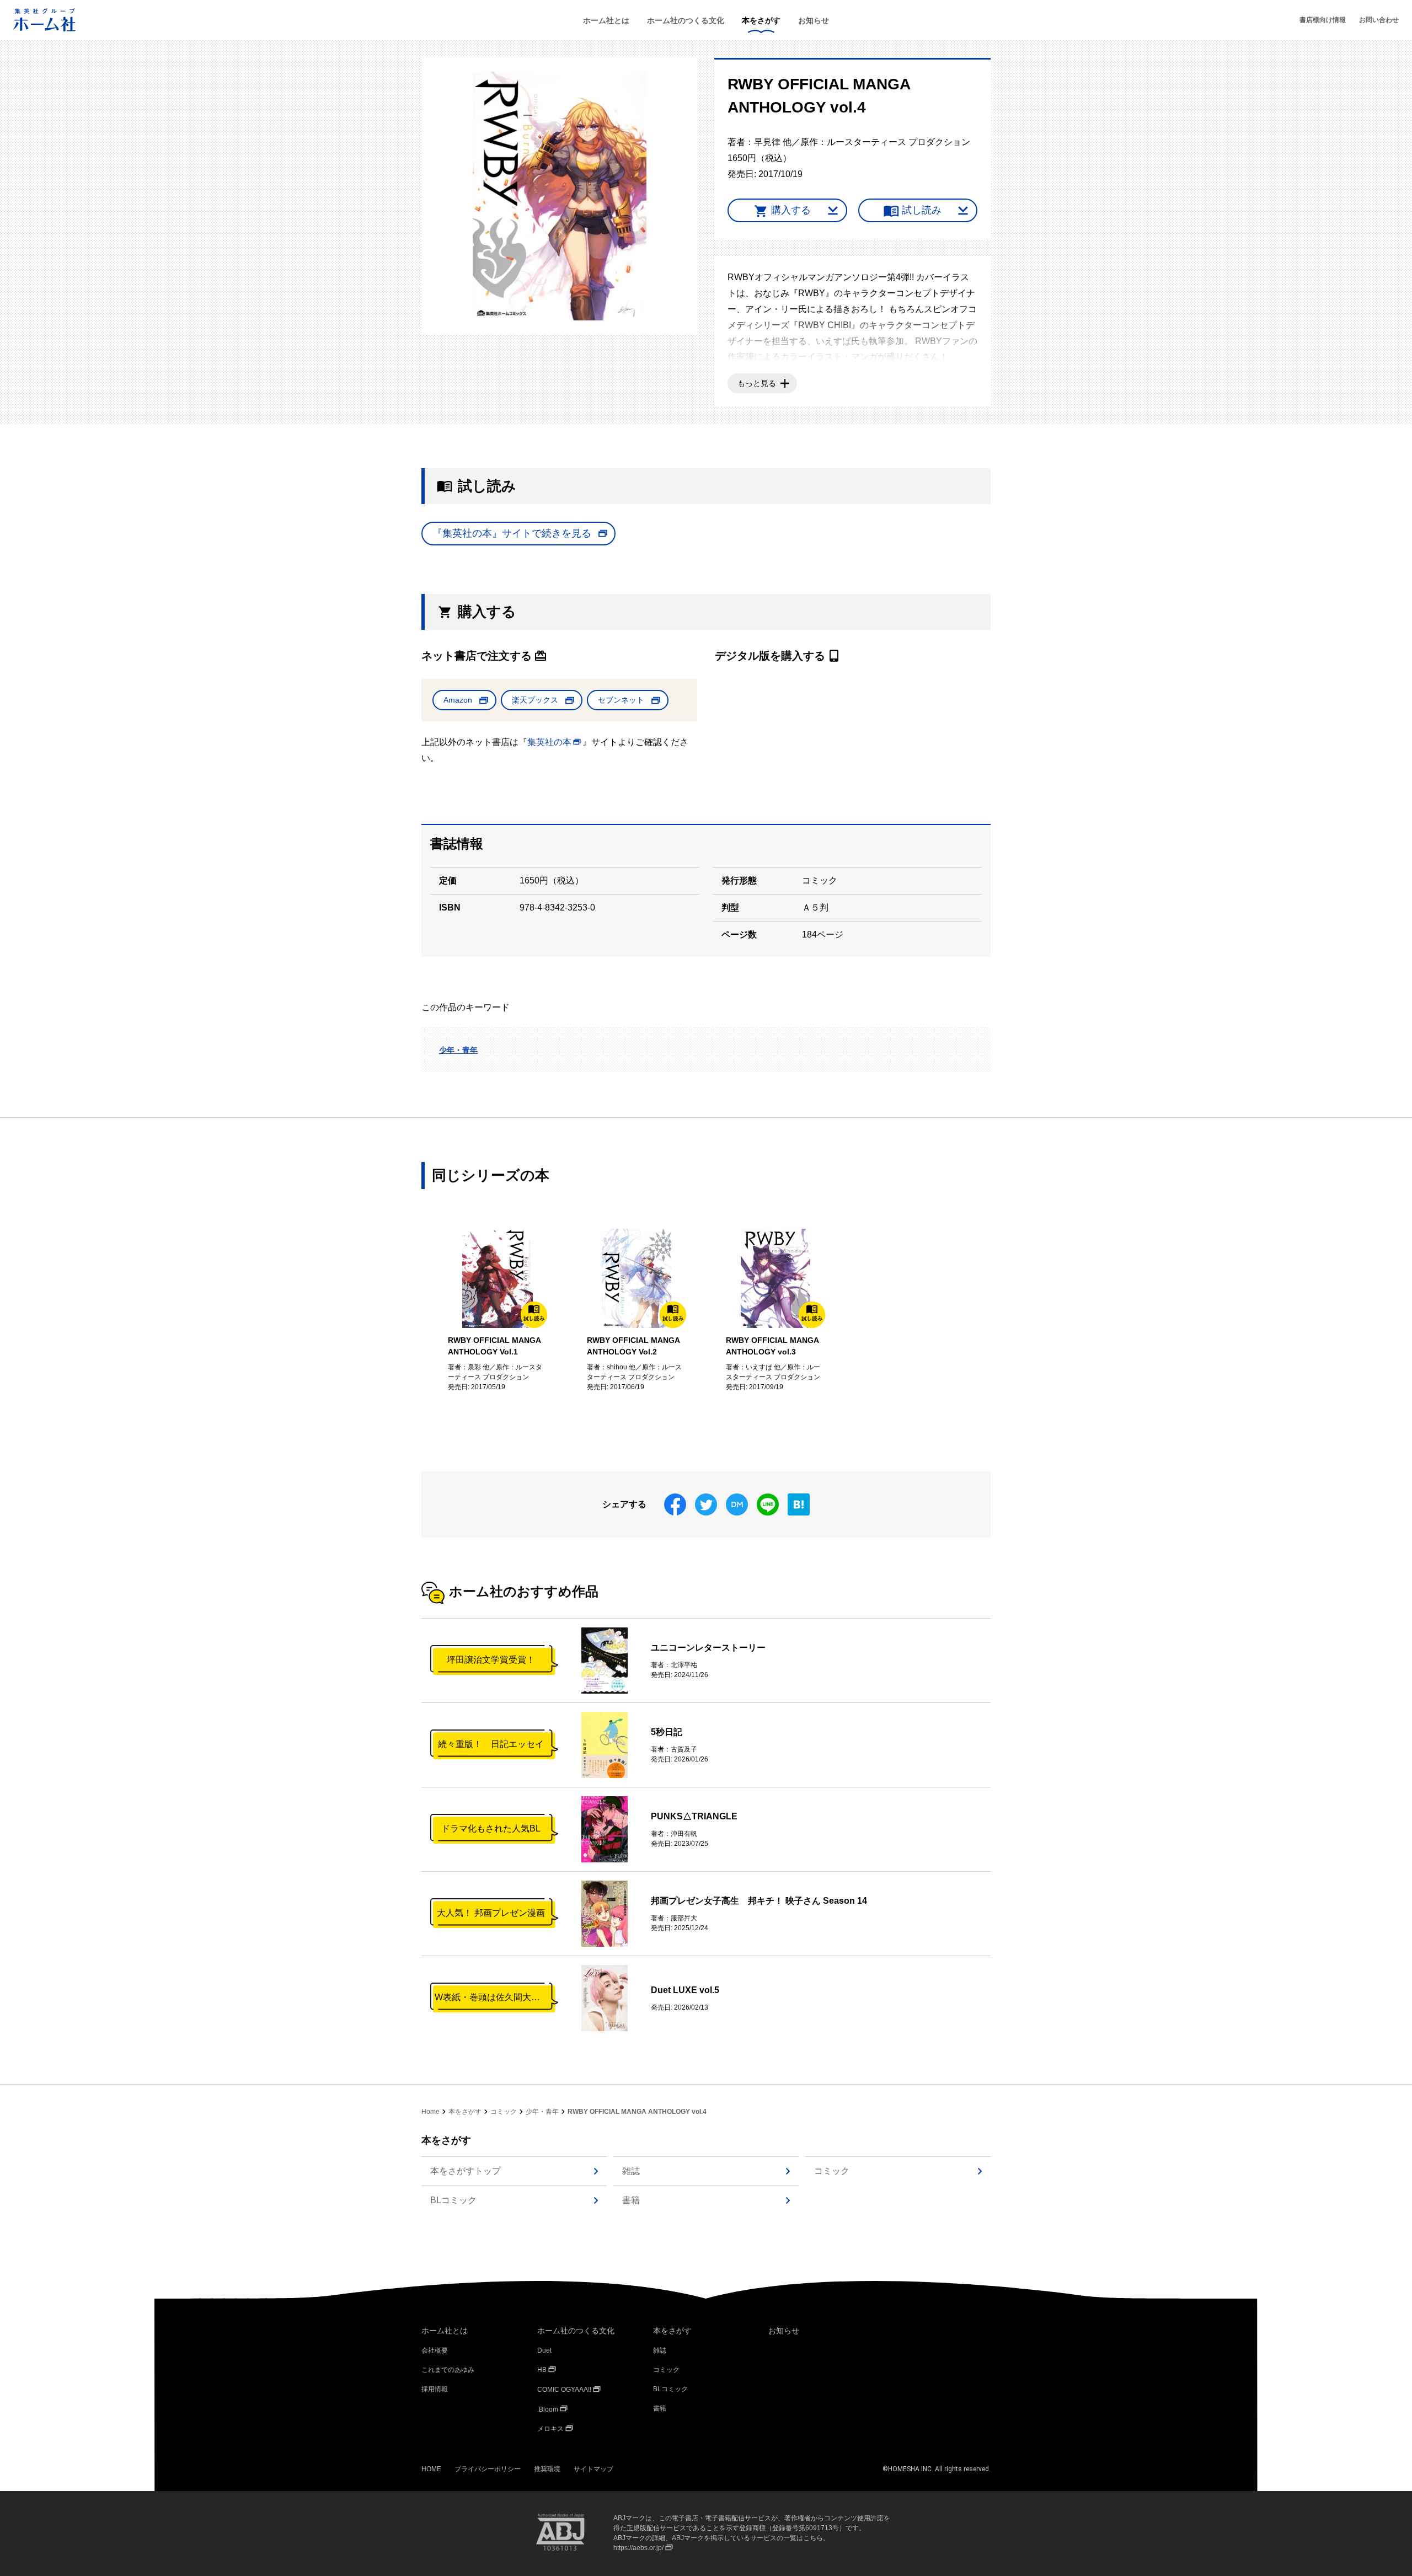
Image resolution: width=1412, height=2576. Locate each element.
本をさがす (761, 20)
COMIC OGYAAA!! (564, 2390)
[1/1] (560, 196)
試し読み (922, 210)
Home (430, 2112)
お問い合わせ (1379, 20)
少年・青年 (458, 1050)
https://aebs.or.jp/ (638, 2548)
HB (542, 2370)
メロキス (550, 2429)
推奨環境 (547, 2469)
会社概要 (435, 2350)
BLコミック (453, 2200)
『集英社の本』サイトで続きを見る (512, 533)
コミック (504, 2112)
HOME (431, 2469)
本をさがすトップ (466, 2171)
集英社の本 (549, 742)
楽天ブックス (535, 700)
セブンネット (621, 700)
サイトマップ (593, 2469)
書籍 (631, 2200)
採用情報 (435, 2389)
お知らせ (814, 20)
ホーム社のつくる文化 (686, 20)
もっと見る (757, 383)
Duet (544, 2350)
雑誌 (631, 2171)
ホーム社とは (606, 20)
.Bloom (548, 2409)
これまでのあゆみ (448, 2370)
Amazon (458, 700)
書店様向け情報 (1323, 20)
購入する (791, 210)
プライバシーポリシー (488, 2469)
